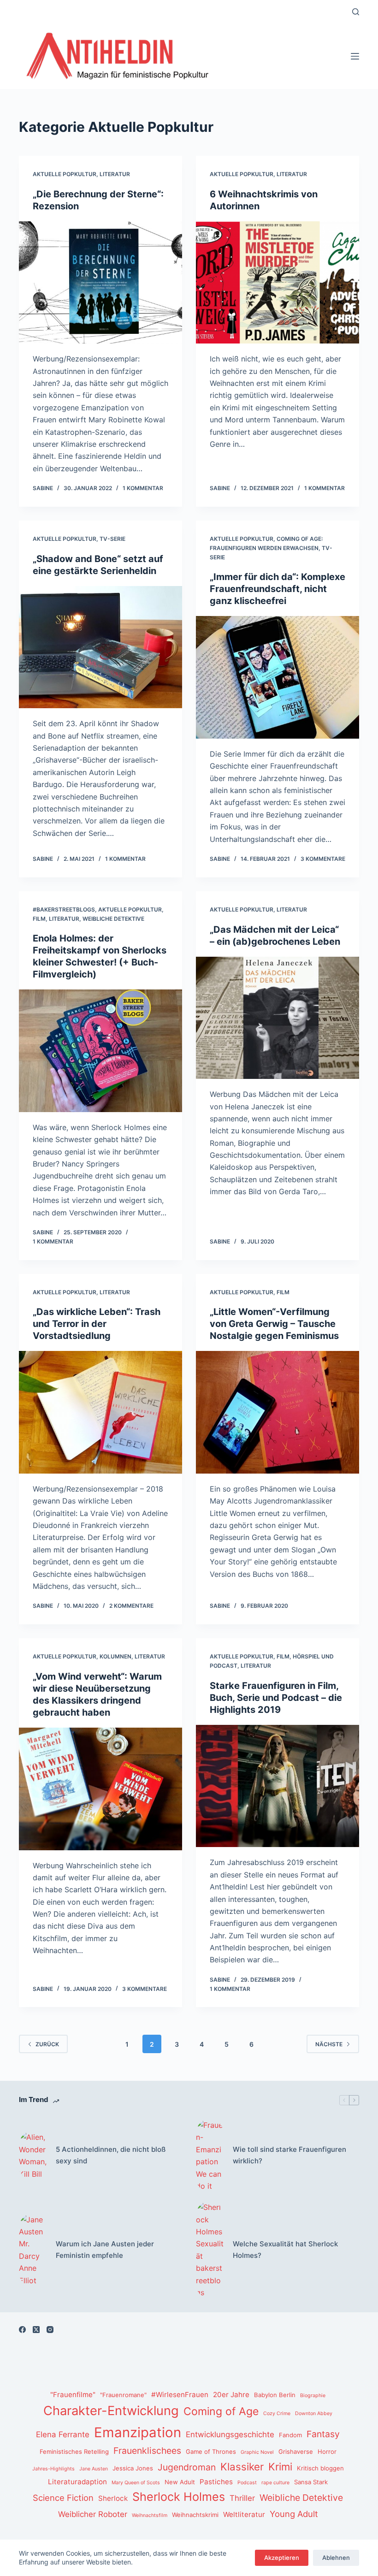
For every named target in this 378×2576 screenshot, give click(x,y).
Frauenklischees (147, 2451)
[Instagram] (50, 2330)
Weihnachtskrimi (195, 2515)
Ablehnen (336, 2558)
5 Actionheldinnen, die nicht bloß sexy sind (111, 2155)
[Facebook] (22, 2330)
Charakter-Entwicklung (111, 2411)
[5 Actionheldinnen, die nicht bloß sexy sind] (33, 2156)
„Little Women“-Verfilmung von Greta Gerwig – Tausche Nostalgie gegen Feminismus (274, 1324)
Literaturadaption (77, 2482)
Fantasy (323, 2434)
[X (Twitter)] (36, 2330)
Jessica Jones (133, 2468)
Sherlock (113, 2498)
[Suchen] (356, 12)
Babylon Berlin (275, 2395)
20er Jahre (231, 2395)
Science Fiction (63, 2498)
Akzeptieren (282, 2558)
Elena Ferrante (63, 2434)
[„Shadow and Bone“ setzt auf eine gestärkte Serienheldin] (100, 647)
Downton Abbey (314, 2413)
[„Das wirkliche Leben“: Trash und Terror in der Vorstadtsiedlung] (100, 1412)
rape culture (275, 2483)
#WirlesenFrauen (180, 2395)
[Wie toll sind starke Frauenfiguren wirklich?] (210, 2156)
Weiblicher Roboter (93, 2514)
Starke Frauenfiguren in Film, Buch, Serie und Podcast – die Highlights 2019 (276, 1698)
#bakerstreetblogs (64, 909)
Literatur (115, 174)
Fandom (290, 2435)
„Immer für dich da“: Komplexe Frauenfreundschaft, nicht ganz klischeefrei (278, 589)
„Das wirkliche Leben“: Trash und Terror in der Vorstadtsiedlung (97, 1324)
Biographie (313, 2395)
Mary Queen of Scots (136, 2483)
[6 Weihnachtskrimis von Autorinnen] (278, 283)
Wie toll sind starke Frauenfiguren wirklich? (289, 2155)
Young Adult (294, 2514)
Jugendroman (187, 2467)
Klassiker (242, 2466)
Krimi (280, 2466)
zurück (47, 2044)
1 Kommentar (143, 488)
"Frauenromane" (123, 2395)
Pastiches (216, 2482)
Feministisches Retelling (74, 2452)
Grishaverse (296, 2452)
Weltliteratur (244, 2514)
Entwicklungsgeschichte (230, 2434)
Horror (327, 2452)
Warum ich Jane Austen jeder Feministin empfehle (105, 2250)
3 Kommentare (323, 859)
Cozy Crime (277, 2413)
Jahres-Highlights (53, 2469)
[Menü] (355, 56)
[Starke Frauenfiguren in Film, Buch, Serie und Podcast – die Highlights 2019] (278, 1786)
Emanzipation (138, 2432)
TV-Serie (112, 539)
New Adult (180, 2482)
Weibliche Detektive (113, 919)
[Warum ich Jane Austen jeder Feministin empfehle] (33, 2250)
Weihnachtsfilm (150, 2515)
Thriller (242, 2498)
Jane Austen (94, 2469)
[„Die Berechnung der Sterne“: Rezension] (100, 283)
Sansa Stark (311, 2482)
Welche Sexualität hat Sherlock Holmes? (285, 2250)
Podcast (247, 2483)
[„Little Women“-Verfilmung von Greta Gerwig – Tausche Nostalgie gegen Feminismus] (278, 1412)
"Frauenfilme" (73, 2395)
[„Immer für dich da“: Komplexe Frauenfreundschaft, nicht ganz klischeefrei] (278, 677)
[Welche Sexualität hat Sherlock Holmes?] (210, 2250)
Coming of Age (221, 2411)
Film (39, 919)
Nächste (329, 2044)
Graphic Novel (257, 2452)
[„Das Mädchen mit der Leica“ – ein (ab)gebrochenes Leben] (278, 1018)
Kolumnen (115, 1656)
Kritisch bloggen (320, 2468)
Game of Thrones (211, 2452)
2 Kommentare (131, 1606)
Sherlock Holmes (179, 2497)
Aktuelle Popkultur (65, 174)
